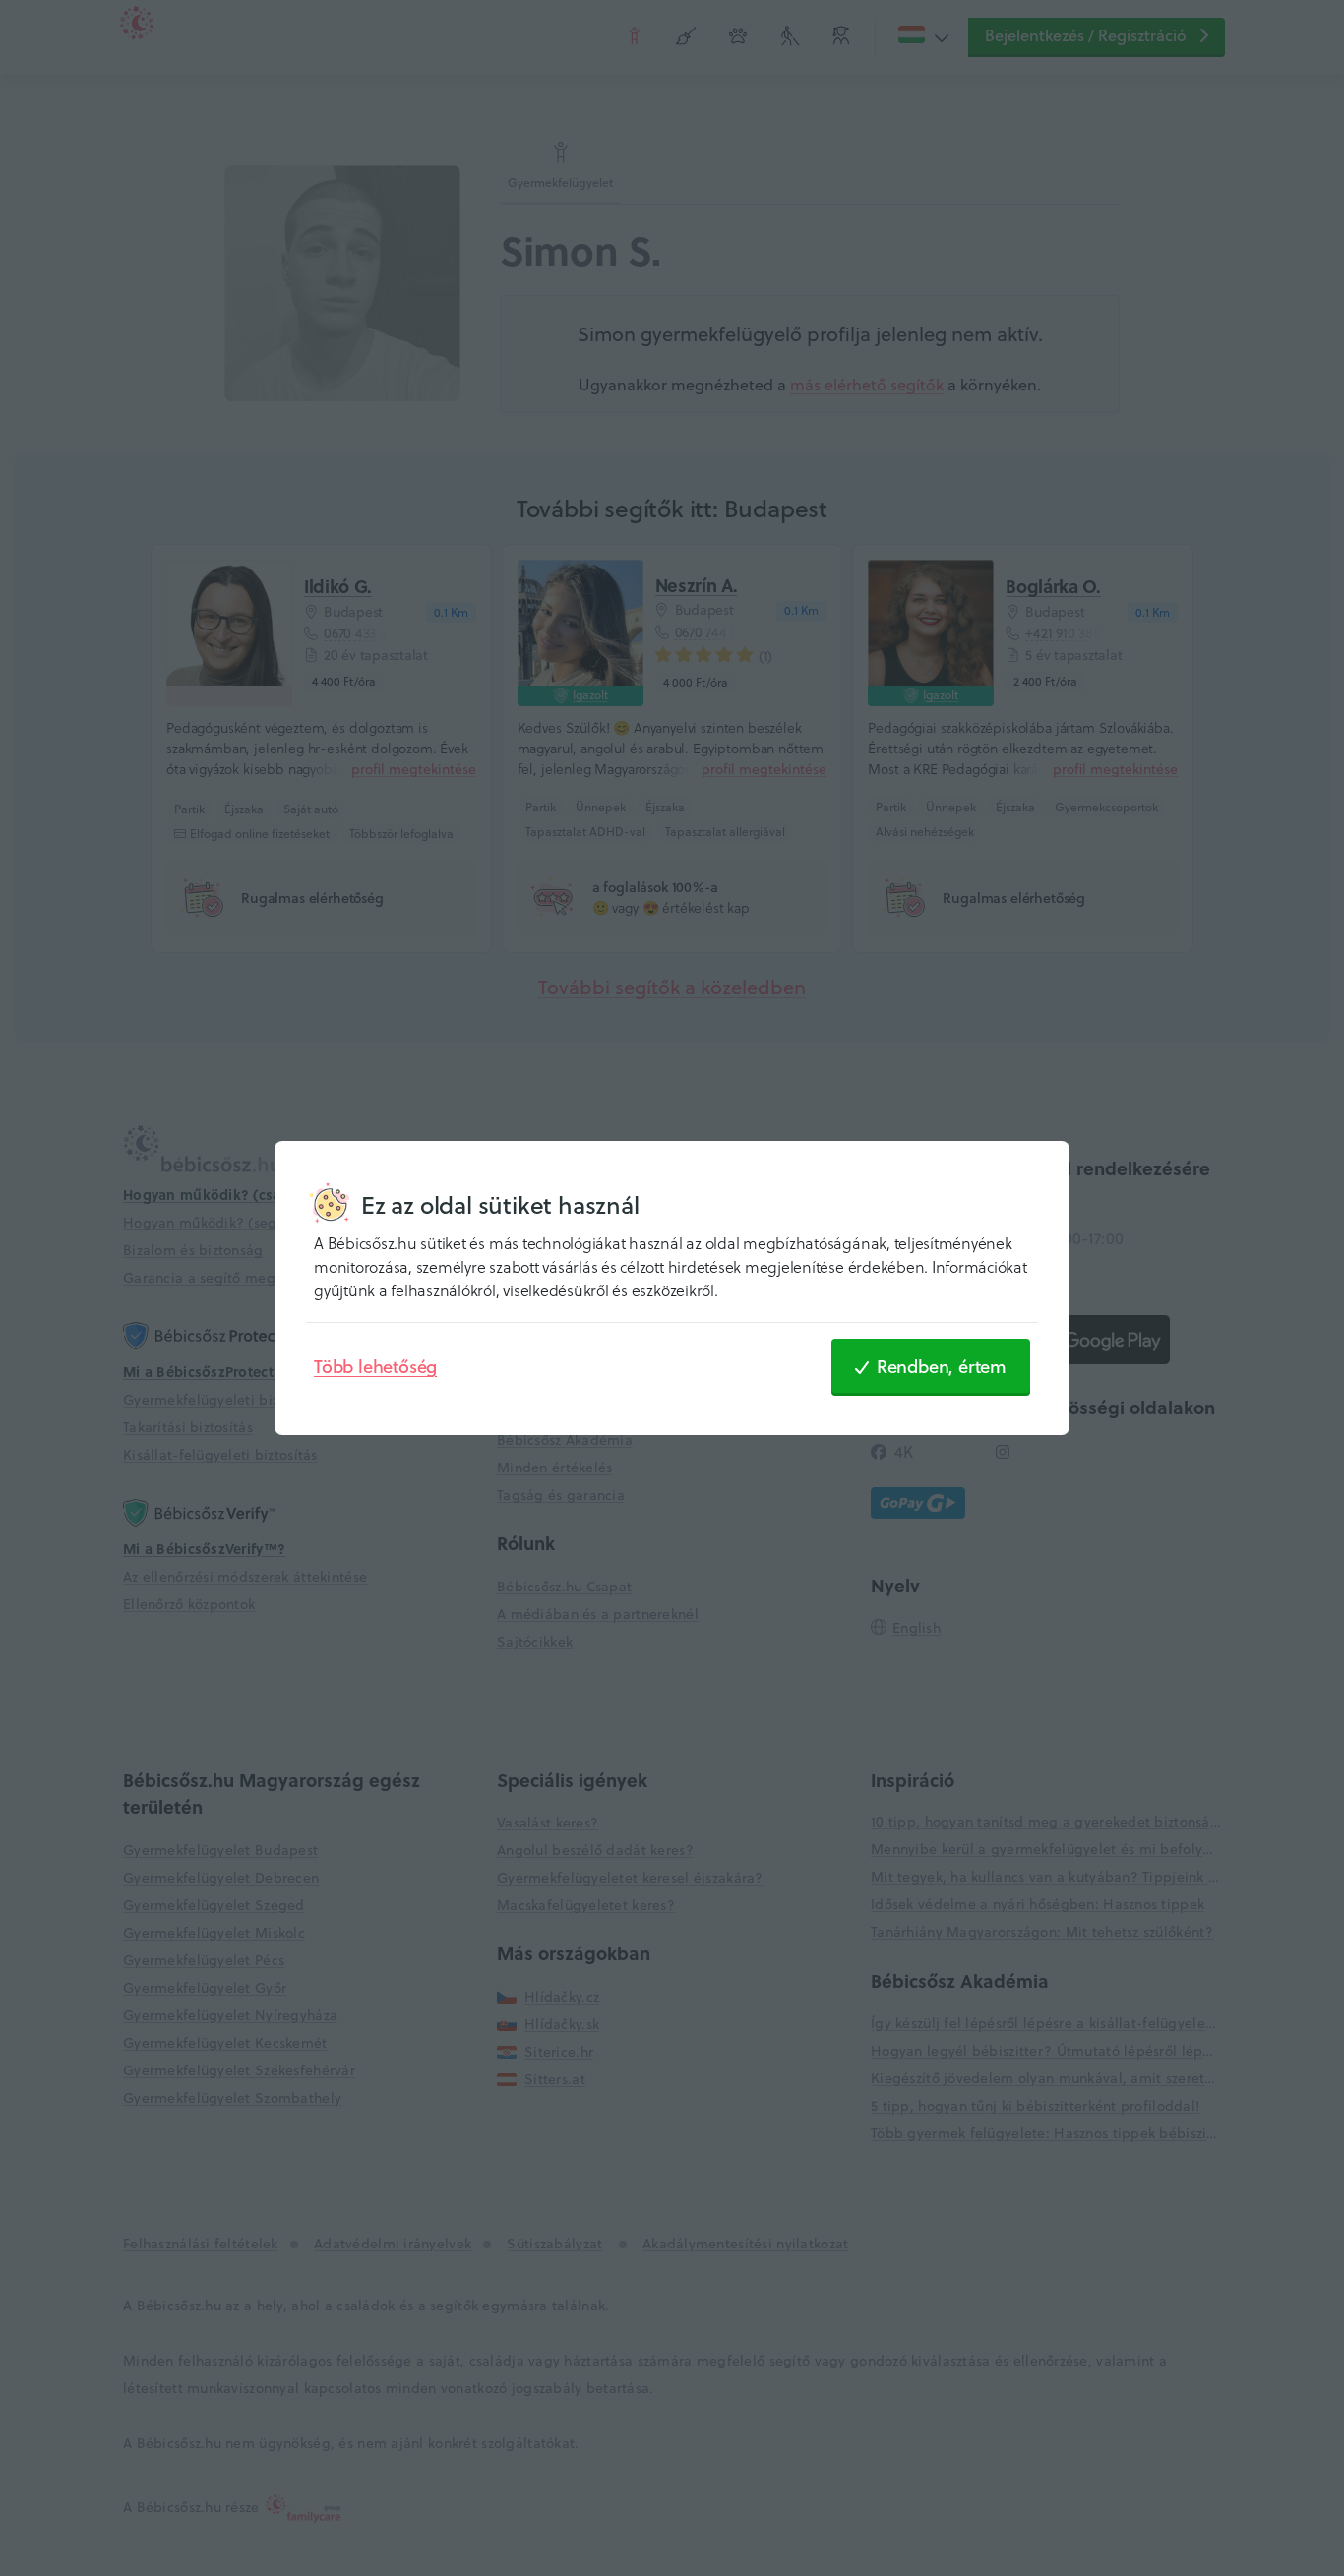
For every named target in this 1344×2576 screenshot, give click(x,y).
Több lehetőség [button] (375, 1366)
